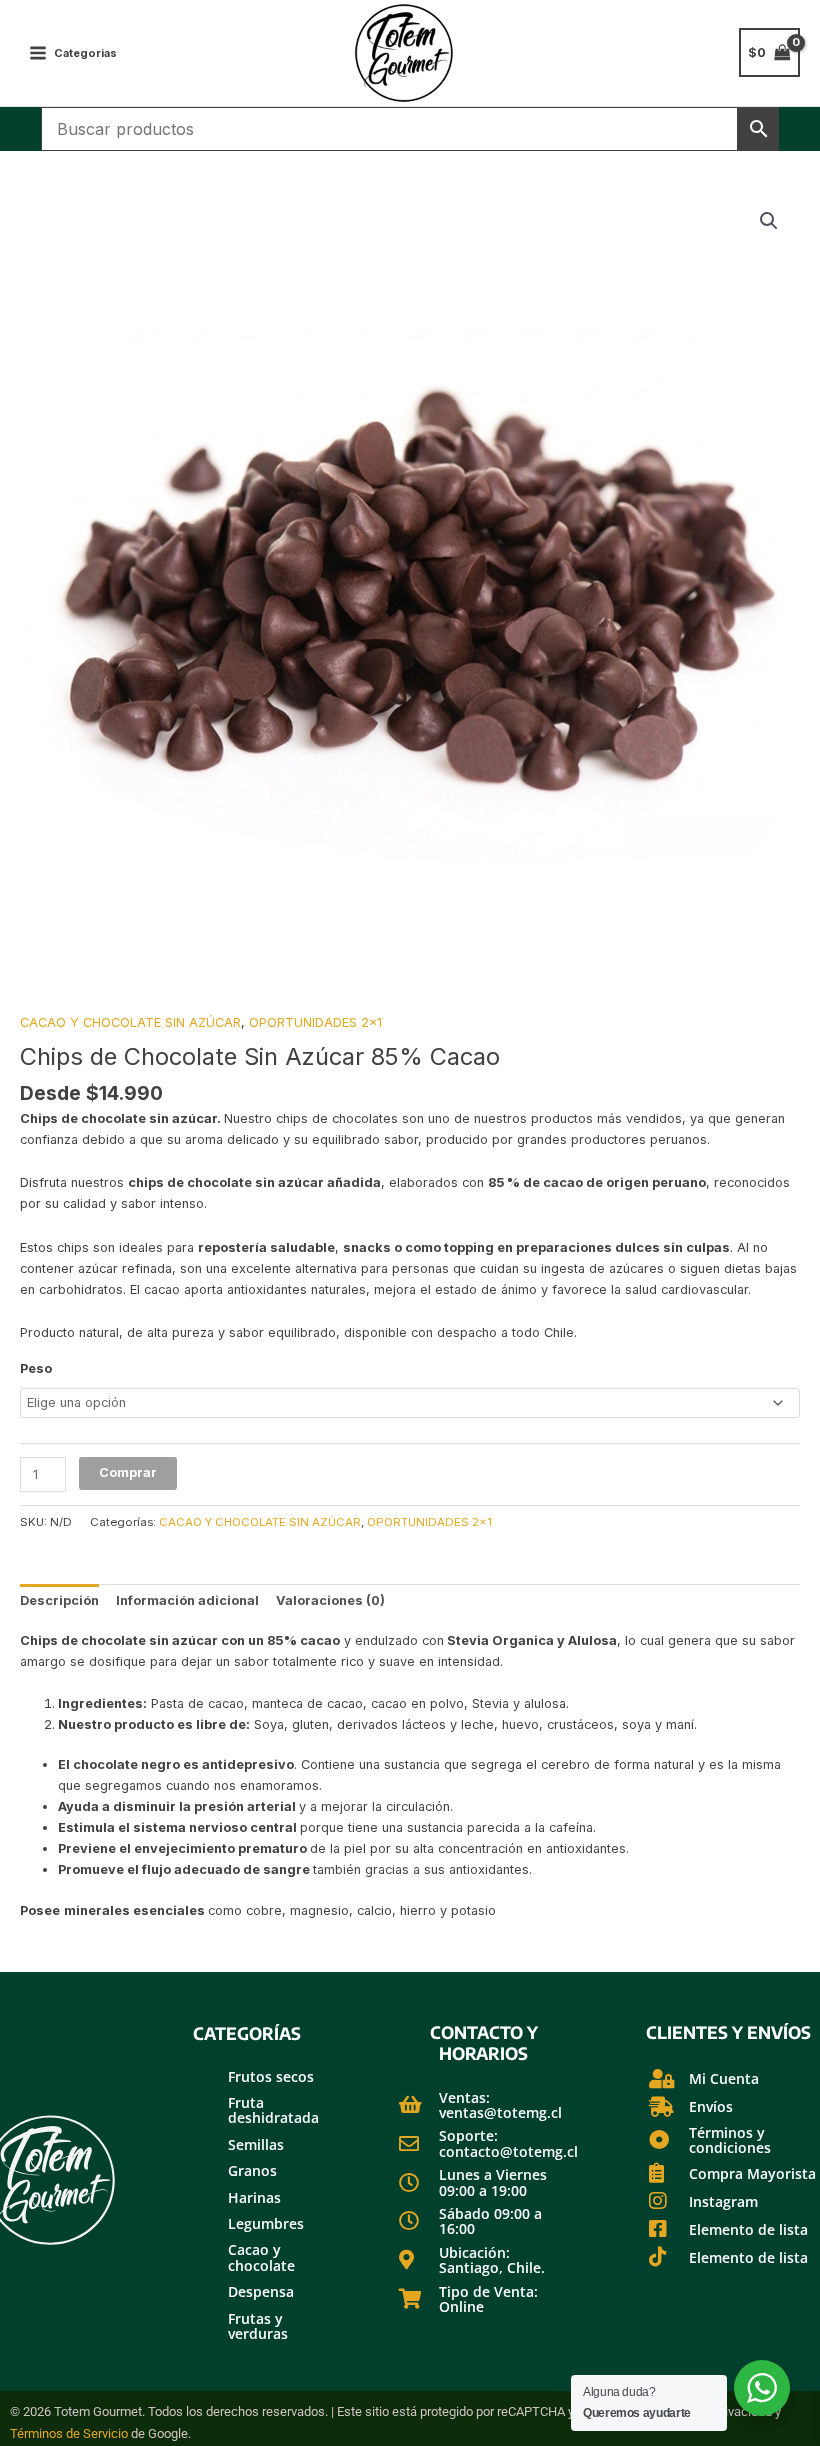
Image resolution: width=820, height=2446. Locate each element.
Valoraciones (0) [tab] (330, 1600)
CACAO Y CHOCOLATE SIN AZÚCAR (130, 1022)
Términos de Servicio (69, 2433)
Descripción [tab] (59, 1600)
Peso (36, 1368)
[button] (769, 221)
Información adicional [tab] (187, 1600)
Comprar (128, 1472)
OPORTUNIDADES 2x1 (315, 1022)
